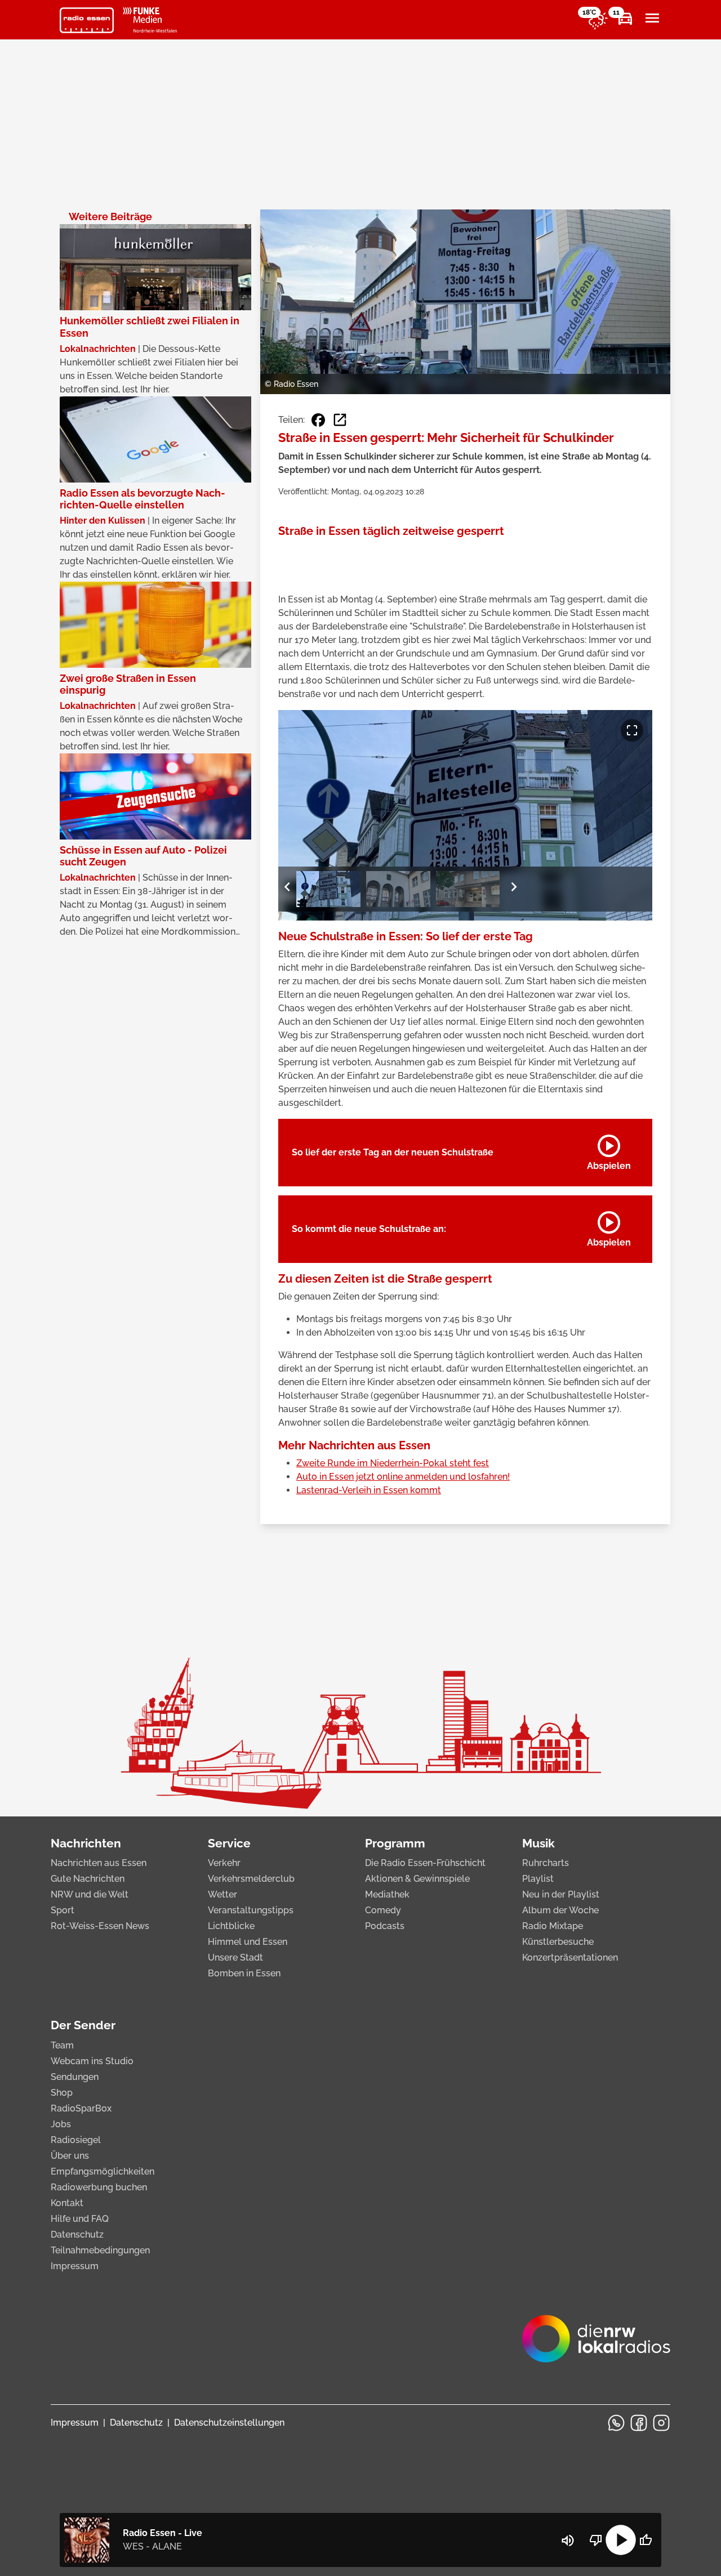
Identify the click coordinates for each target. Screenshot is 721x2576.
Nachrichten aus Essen (99, 1863)
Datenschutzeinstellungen (229, 2423)
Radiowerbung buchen (99, 2187)
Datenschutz (77, 2235)
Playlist (538, 1879)
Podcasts (385, 1926)
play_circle (621, 2540)
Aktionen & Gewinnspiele (417, 1879)
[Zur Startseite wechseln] (87, 20)
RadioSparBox (81, 2108)
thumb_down (596, 2540)
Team (62, 2045)
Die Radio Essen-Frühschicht (425, 1863)
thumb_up (646, 2540)
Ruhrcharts (546, 1863)
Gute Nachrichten (88, 1879)
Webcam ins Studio (92, 2061)
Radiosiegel (76, 2140)
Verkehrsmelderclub (251, 1879)
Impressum (75, 2266)
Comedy (383, 1910)
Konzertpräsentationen (570, 1957)
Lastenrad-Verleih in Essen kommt (369, 1490)
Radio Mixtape (553, 1926)
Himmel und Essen (248, 1942)
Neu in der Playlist (561, 1894)
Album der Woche (560, 1910)
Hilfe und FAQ (80, 2219)
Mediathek (387, 1894)
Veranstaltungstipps (251, 1910)
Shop (62, 2093)
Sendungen (75, 2077)
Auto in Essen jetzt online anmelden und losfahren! (403, 1477)
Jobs (61, 2124)
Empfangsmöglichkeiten (103, 2171)
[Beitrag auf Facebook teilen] (318, 420)
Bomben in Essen (244, 1973)
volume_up (568, 2541)
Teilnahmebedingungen (100, 2250)
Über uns (70, 2156)
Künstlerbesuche (558, 1942)
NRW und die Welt (90, 1894)
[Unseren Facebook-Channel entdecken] (639, 2423)
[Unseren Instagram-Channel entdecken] (661, 2423)
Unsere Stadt (235, 1957)
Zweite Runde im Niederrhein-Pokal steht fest (393, 1463)
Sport (63, 1910)
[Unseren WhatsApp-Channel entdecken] (616, 2423)
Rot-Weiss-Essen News (100, 1926)
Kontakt (67, 2203)
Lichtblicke (231, 1926)
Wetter (222, 1894)
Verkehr (224, 1863)
